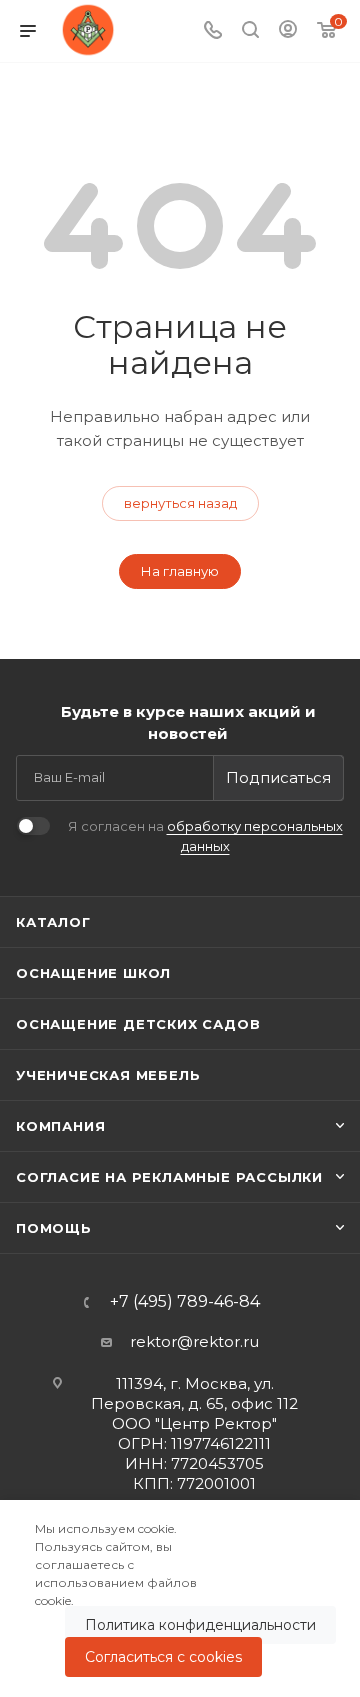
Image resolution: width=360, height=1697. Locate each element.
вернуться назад (180, 503)
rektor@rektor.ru (194, 1341)
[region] (180, 1598)
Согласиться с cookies (163, 1657)
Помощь (54, 1228)
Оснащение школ (93, 973)
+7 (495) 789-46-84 (185, 1302)
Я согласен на (205, 836)
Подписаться (278, 777)
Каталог (53, 922)
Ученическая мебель (108, 1075)
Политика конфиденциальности (200, 1625)
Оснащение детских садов (138, 1024)
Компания (60, 1126)
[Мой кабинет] (288, 31)
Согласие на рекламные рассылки (169, 1177)
